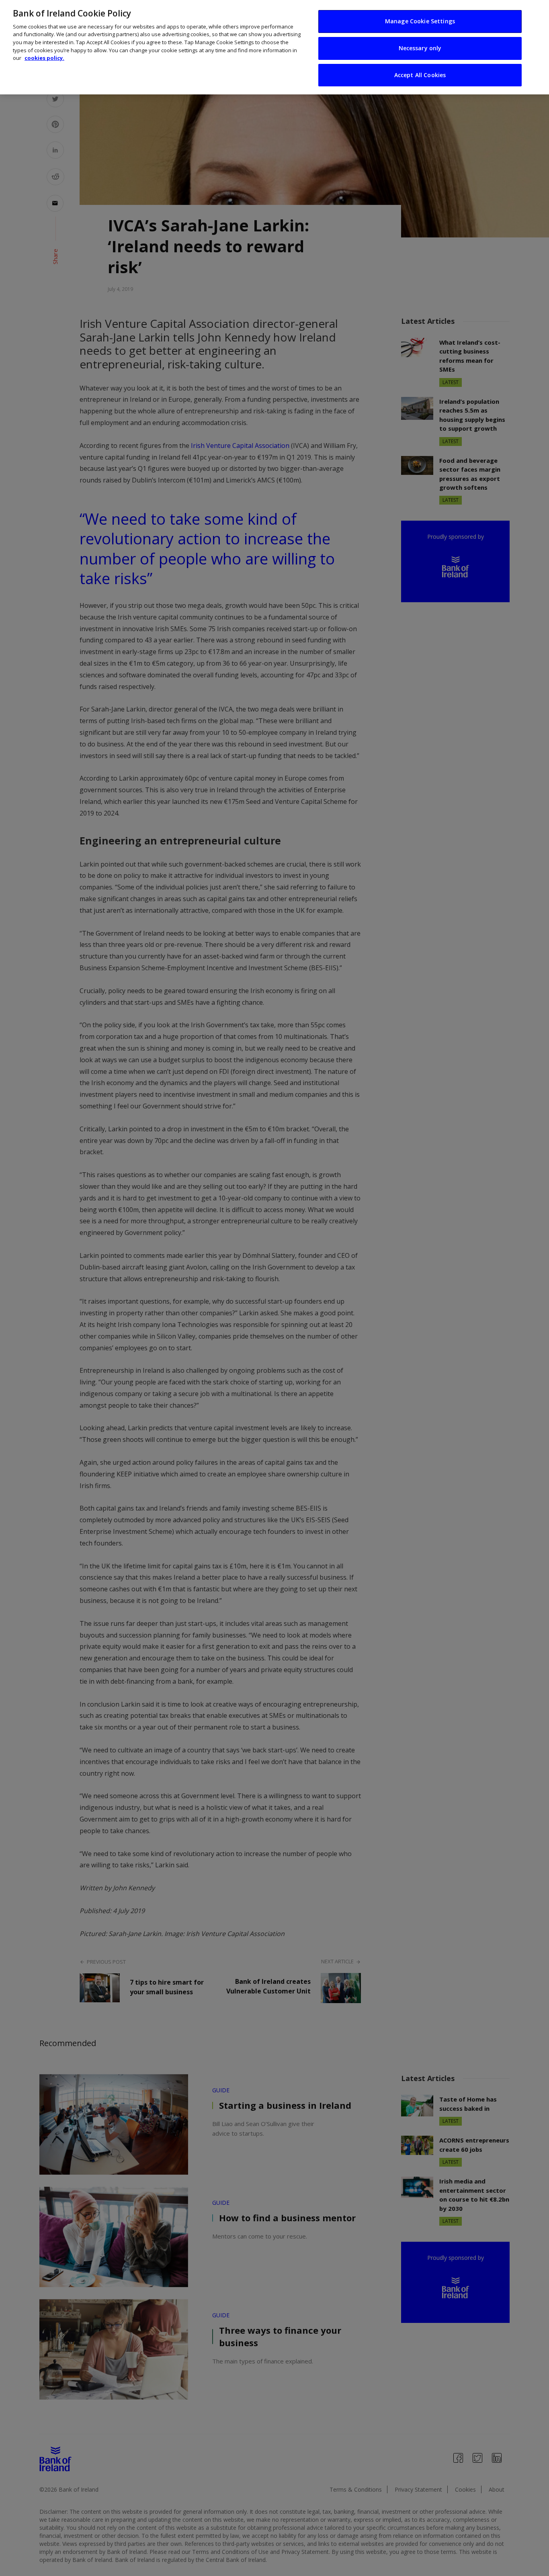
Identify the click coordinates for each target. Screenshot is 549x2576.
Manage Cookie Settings (420, 21)
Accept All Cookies (420, 75)
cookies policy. (44, 58)
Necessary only (420, 48)
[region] (274, 47)
